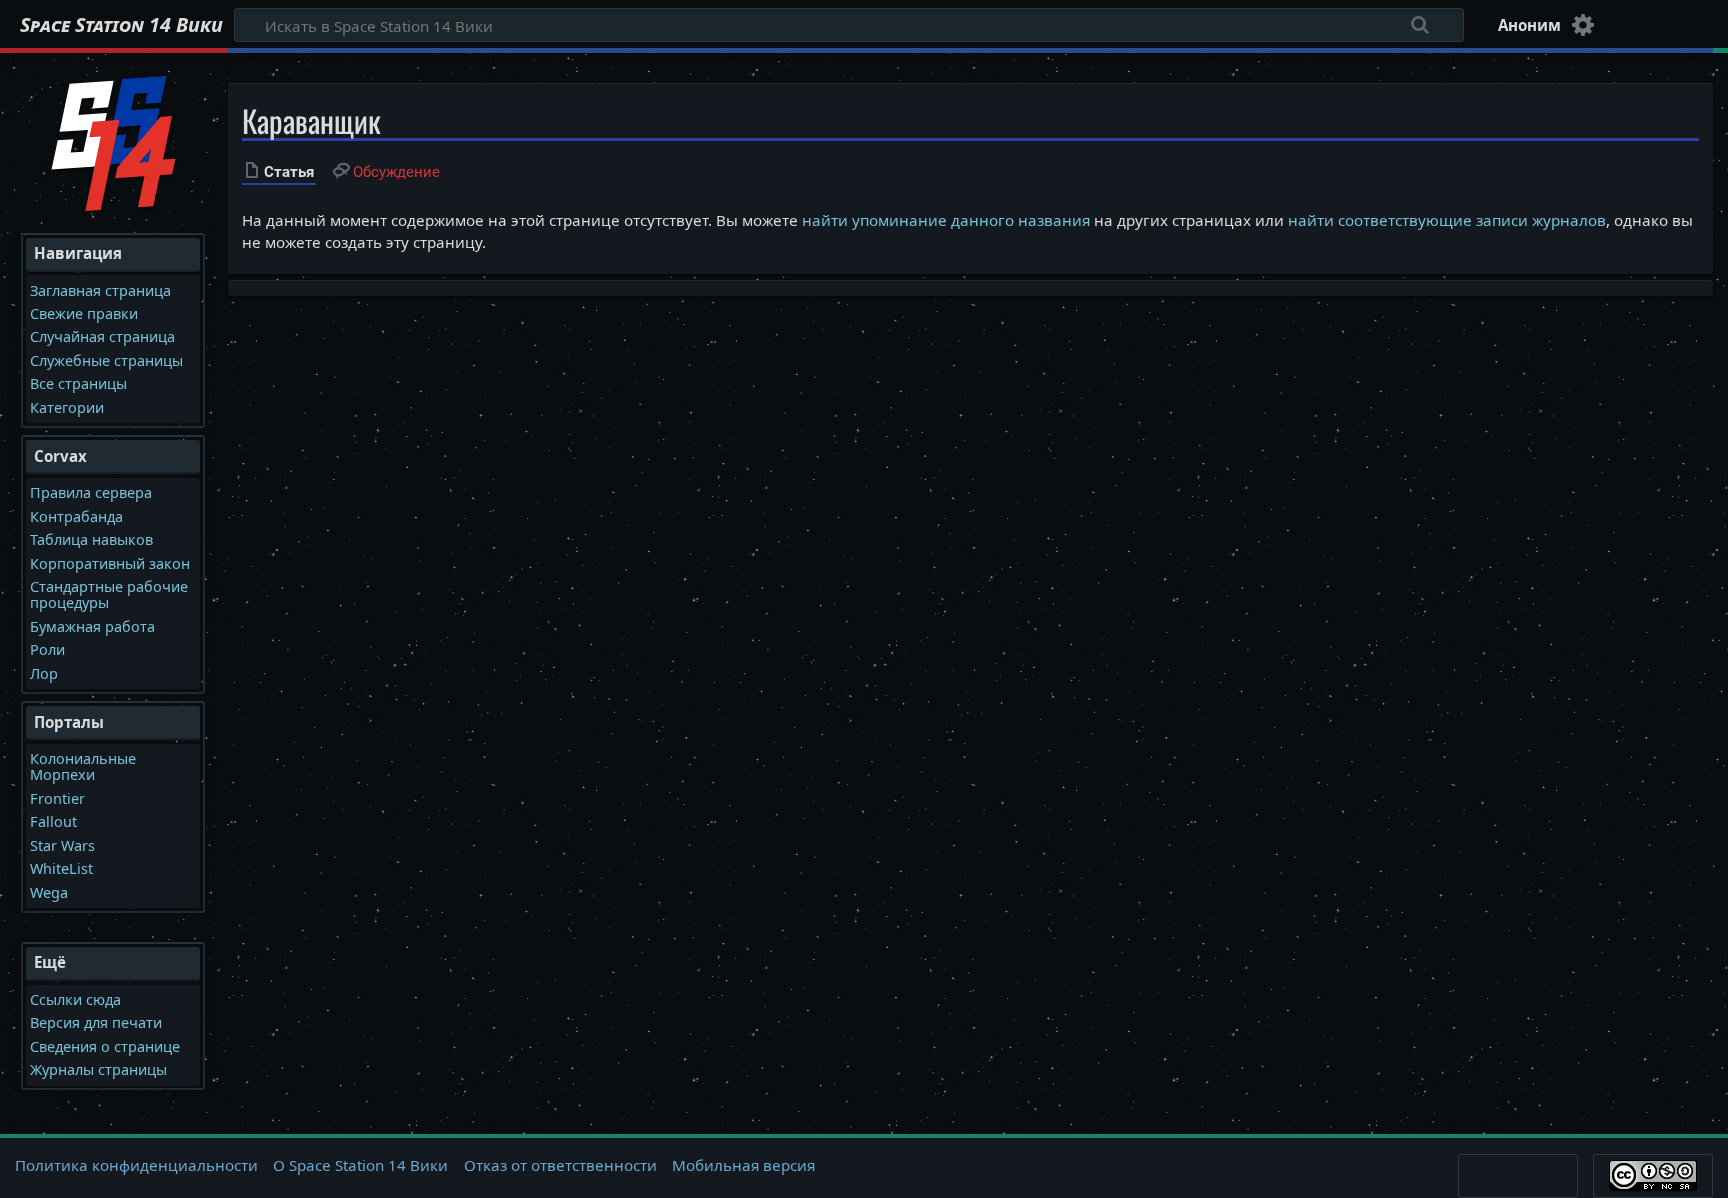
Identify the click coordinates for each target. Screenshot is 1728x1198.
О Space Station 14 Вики (360, 1165)
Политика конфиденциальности (136, 1165)
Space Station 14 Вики (121, 25)
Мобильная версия (743, 1165)
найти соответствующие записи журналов (1447, 220)
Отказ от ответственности (560, 1165)
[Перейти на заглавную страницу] (113, 141)
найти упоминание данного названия (946, 220)
